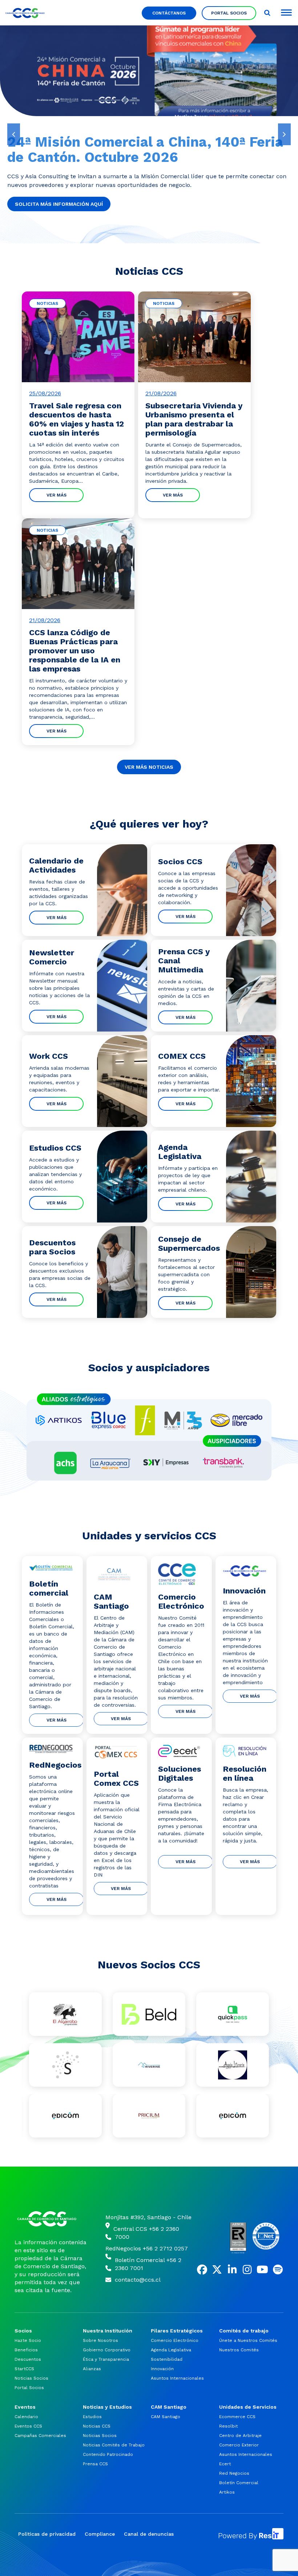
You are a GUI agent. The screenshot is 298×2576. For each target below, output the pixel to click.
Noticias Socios (31, 2378)
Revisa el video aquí (43, 204)
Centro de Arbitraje (240, 2436)
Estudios (92, 2417)
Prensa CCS (95, 2464)
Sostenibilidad (167, 2359)
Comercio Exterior (239, 2445)
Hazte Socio (28, 2340)
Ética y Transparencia (106, 2359)
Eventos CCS (28, 2426)
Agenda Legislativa (171, 2350)
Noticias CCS (97, 2426)
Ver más (57, 495)
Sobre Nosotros (100, 2340)
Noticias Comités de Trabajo (114, 2445)
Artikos (227, 2492)
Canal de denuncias (149, 2534)
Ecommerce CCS (237, 2417)
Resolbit (228, 2426)
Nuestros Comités (239, 2350)
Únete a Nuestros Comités (248, 2340)
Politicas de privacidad (47, 2534)
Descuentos (28, 2359)
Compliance (100, 2534)
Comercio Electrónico (175, 2340)
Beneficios (26, 2350)
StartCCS (24, 2369)
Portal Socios (229, 13)
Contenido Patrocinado (108, 2454)
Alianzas (92, 2369)
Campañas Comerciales (40, 2436)
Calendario (26, 2417)
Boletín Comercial (239, 2483)
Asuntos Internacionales (177, 2378)
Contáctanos (169, 13)
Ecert (225, 2464)
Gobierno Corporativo (107, 2350)
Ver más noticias (149, 767)
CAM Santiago (166, 2417)
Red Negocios (234, 2473)
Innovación (162, 2369)
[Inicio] (51, 2219)
